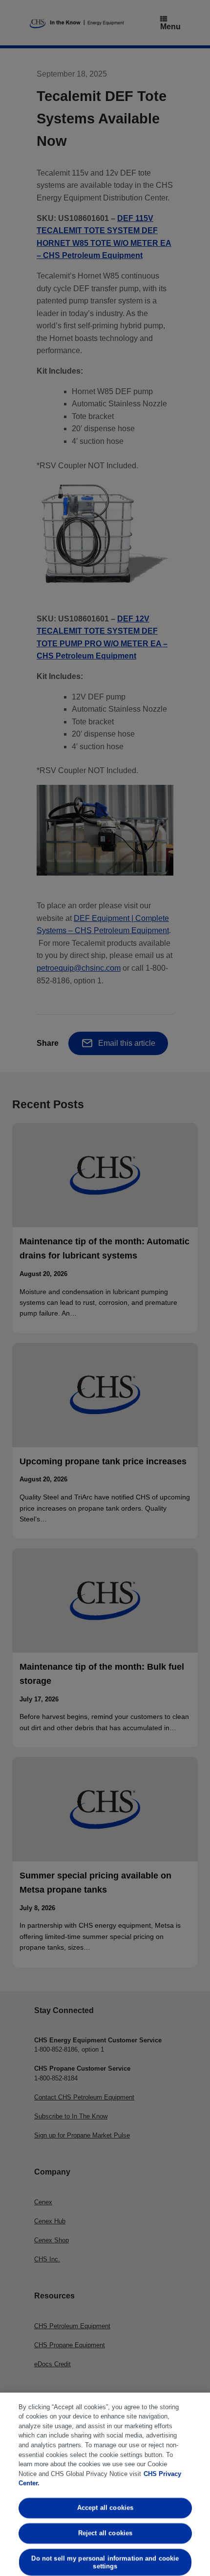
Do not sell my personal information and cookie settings (105, 2562)
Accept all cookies (105, 2508)
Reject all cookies (105, 2533)
